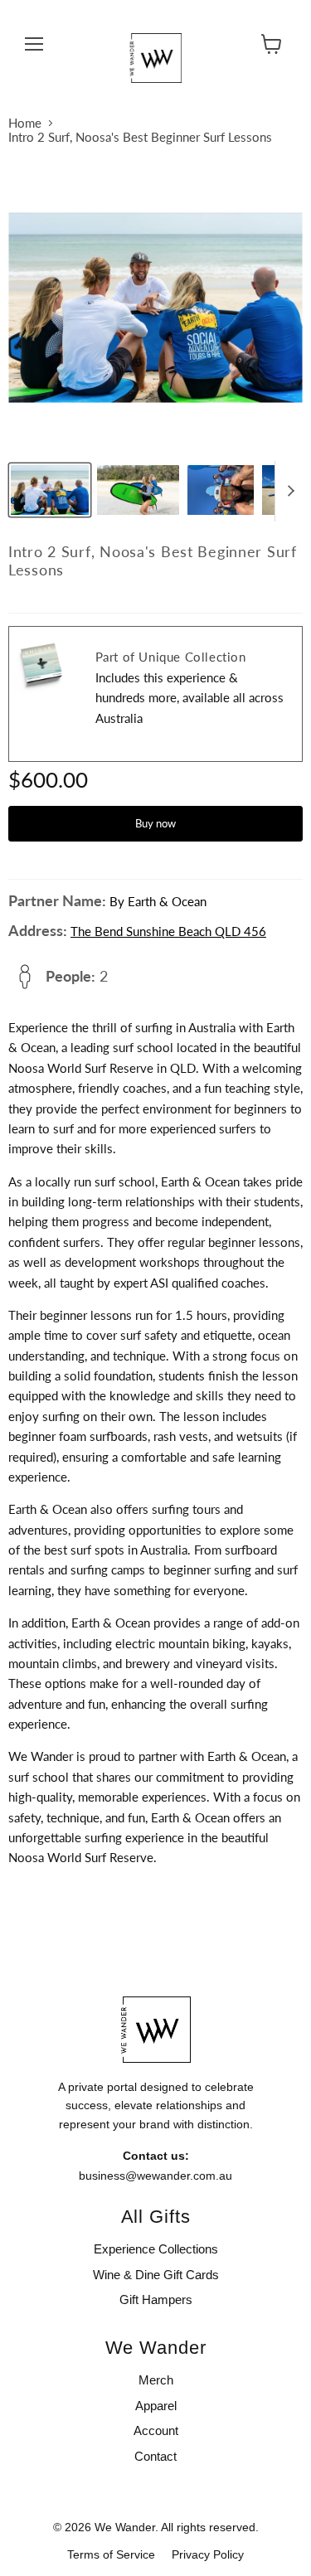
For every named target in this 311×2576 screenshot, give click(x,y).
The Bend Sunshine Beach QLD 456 (168, 931)
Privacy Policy (208, 2554)
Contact (155, 2456)
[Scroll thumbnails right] (288, 492)
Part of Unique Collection (171, 657)
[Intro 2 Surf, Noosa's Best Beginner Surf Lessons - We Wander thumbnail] (50, 490)
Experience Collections (156, 2249)
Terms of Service (111, 2554)
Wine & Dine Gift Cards (156, 2275)
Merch (156, 2380)
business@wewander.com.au (155, 2176)
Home (25, 123)
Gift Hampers (156, 2299)
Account (156, 2430)
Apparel (156, 2406)
